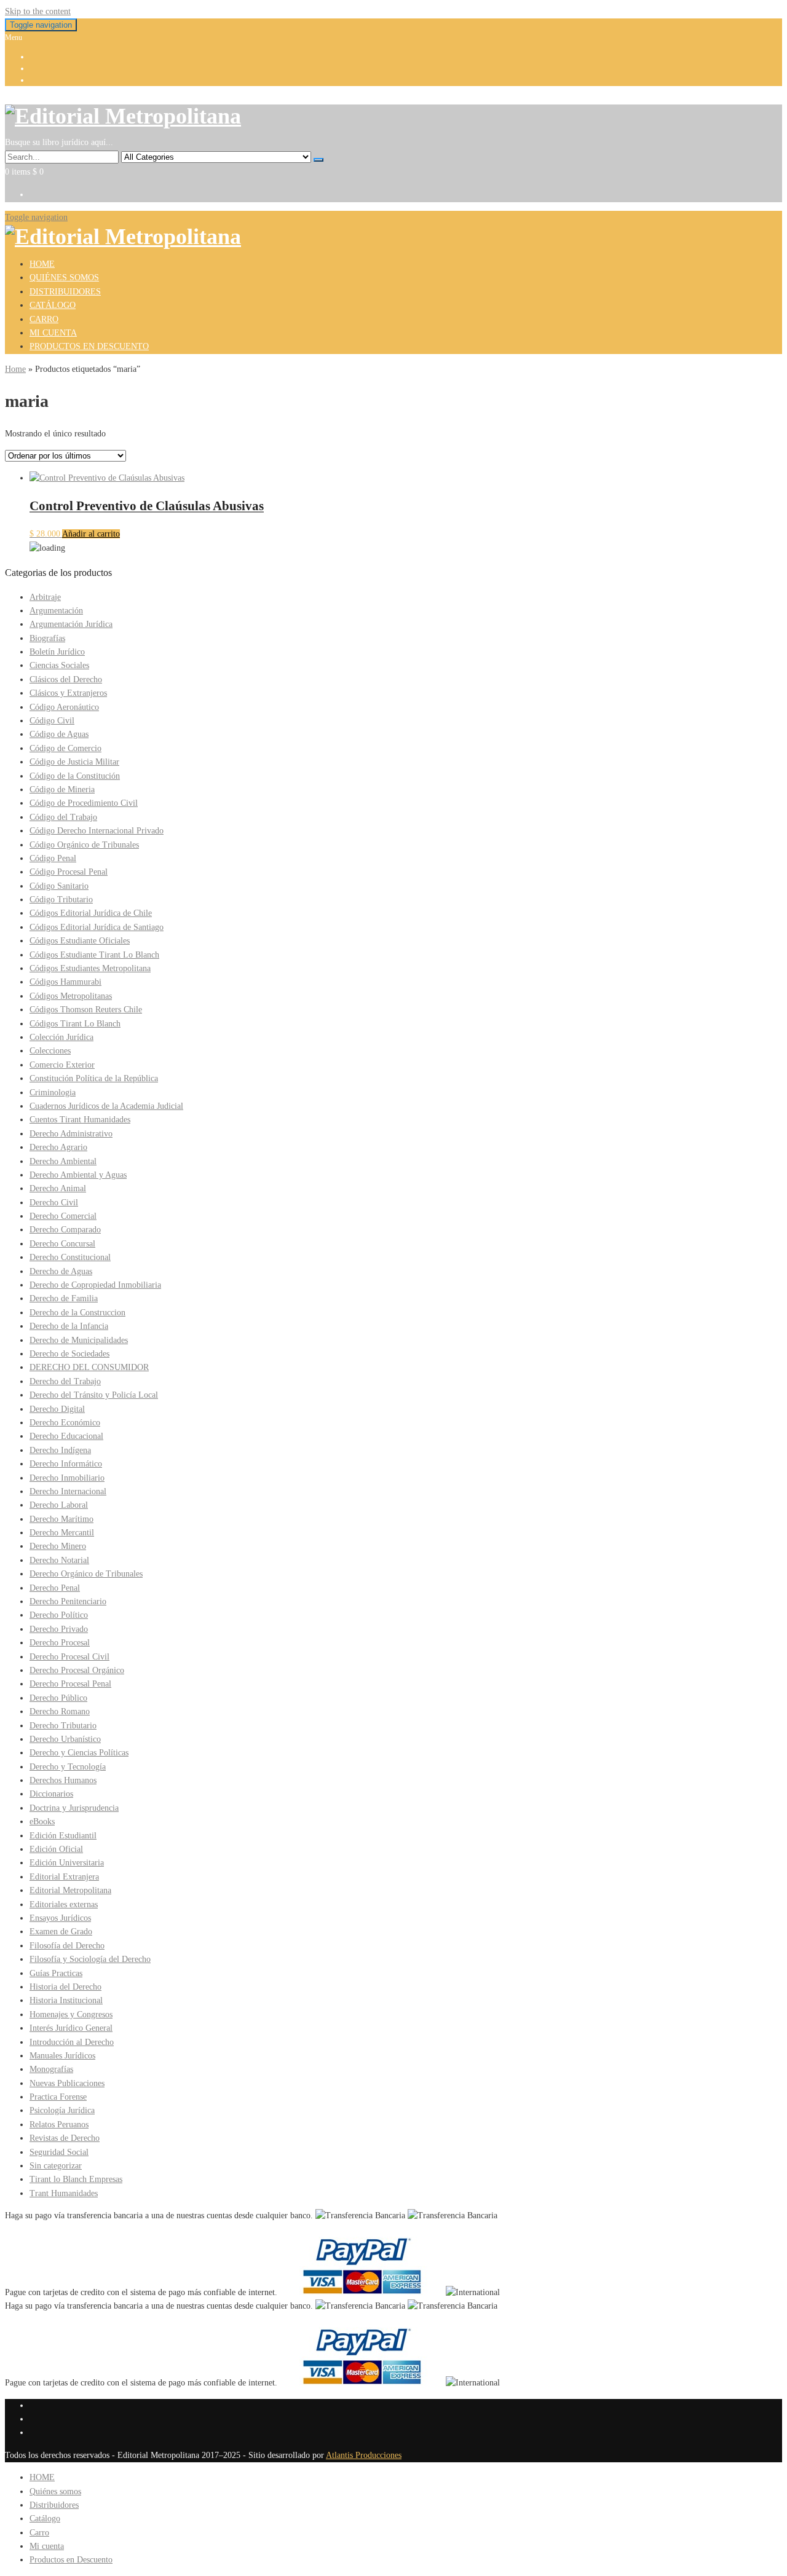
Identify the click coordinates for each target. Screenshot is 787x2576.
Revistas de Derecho (65, 2138)
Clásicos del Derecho (66, 679)
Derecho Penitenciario (68, 1601)
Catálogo (53, 305)
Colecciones (50, 1051)
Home (15, 369)
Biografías (47, 638)
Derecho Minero (58, 1546)
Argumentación (56, 611)
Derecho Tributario (63, 1726)
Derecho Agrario (58, 1147)
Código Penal (53, 858)
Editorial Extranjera (64, 1877)
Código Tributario (61, 900)
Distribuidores (65, 292)
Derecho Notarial (59, 1560)
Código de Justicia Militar (74, 762)
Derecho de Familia (64, 1298)
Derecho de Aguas (61, 1271)
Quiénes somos (64, 278)
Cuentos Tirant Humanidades (80, 1120)
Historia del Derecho (65, 1987)
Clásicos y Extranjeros (68, 693)
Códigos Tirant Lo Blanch (75, 1024)
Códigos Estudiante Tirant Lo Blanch (94, 955)
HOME (42, 264)
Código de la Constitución (75, 776)
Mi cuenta (53, 333)
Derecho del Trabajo (65, 1381)
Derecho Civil (54, 1203)
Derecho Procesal (60, 1643)
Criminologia (53, 1093)
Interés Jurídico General (71, 2028)
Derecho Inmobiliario (67, 1478)
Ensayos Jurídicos (60, 1918)
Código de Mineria (62, 790)
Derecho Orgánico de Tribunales (86, 1574)
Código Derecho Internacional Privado (97, 831)
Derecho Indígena (60, 1450)
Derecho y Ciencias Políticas (79, 1753)
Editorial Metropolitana (70, 1890)
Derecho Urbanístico (65, 1739)
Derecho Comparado (65, 1230)
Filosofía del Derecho (67, 1946)
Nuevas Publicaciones (67, 2083)
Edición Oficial (56, 1849)
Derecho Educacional (66, 1436)
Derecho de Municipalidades (79, 1340)
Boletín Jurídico (57, 652)
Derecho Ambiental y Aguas (78, 1175)
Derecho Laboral (59, 1505)
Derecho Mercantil (62, 1533)
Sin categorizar (56, 2166)
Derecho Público (58, 1698)
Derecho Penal (55, 1588)
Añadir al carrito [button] (91, 534)
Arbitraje (45, 597)
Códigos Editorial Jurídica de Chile (91, 913)
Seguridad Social (59, 2152)
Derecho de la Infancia (69, 1326)
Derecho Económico (65, 1423)
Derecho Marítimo (61, 1519)
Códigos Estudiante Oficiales (80, 941)
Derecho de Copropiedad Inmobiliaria (95, 1285)
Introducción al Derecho (72, 2042)
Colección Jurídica (61, 1037)
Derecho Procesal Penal (70, 1684)
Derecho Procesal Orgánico (77, 1670)
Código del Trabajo (63, 817)
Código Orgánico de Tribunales (84, 845)
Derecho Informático (66, 1464)
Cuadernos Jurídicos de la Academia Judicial (106, 1106)
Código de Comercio (65, 748)
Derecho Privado (59, 1629)
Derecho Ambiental (63, 1161)
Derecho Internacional (68, 1491)
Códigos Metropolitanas (71, 996)
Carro (44, 319)
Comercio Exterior (62, 1065)
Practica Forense (58, 2097)
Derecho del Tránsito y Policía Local (94, 1395)
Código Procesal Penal (69, 872)
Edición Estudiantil (63, 1836)
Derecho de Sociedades (69, 1354)
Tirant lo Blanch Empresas (76, 2179)
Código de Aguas (59, 734)
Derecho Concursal (62, 1244)
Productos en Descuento (89, 346)
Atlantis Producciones (364, 2455)
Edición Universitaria (67, 1863)
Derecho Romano (60, 1711)
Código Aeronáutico (64, 707)
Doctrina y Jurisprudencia (74, 1808)
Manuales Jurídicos (62, 2056)
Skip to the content (38, 11)
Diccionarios (51, 1794)
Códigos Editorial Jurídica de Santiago (97, 927)
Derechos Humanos (63, 1780)
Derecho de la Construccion (77, 1313)
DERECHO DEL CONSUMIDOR (89, 1367)
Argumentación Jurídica (71, 624)
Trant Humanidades (64, 2193)
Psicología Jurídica (62, 2110)
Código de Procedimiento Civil (84, 803)
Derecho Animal (58, 1188)
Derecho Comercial (63, 1216)
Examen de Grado (61, 1932)
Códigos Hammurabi (65, 982)
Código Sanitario (59, 886)
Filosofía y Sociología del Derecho (90, 1959)
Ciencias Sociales (59, 665)
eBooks (42, 1822)
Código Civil (52, 721)
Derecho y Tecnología (68, 1767)
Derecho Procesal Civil (69, 1657)
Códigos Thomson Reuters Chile (86, 1010)
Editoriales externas (64, 1904)
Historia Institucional (66, 2000)
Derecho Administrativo (71, 1134)
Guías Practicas (56, 1973)
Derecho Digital (57, 1409)
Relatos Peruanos (59, 2125)
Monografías (51, 2069)
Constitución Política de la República (94, 1078)
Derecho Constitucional (70, 1257)
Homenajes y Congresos (71, 2015)
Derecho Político (59, 1615)
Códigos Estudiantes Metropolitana (90, 968)
